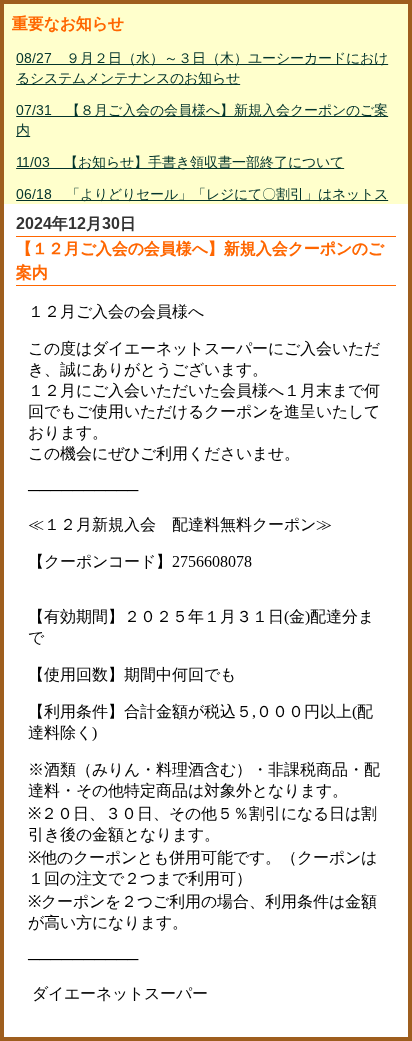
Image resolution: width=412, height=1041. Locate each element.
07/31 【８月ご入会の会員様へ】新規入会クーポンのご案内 (202, 120)
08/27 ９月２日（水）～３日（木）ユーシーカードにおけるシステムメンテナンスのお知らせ (202, 68)
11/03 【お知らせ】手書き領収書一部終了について (180, 162)
